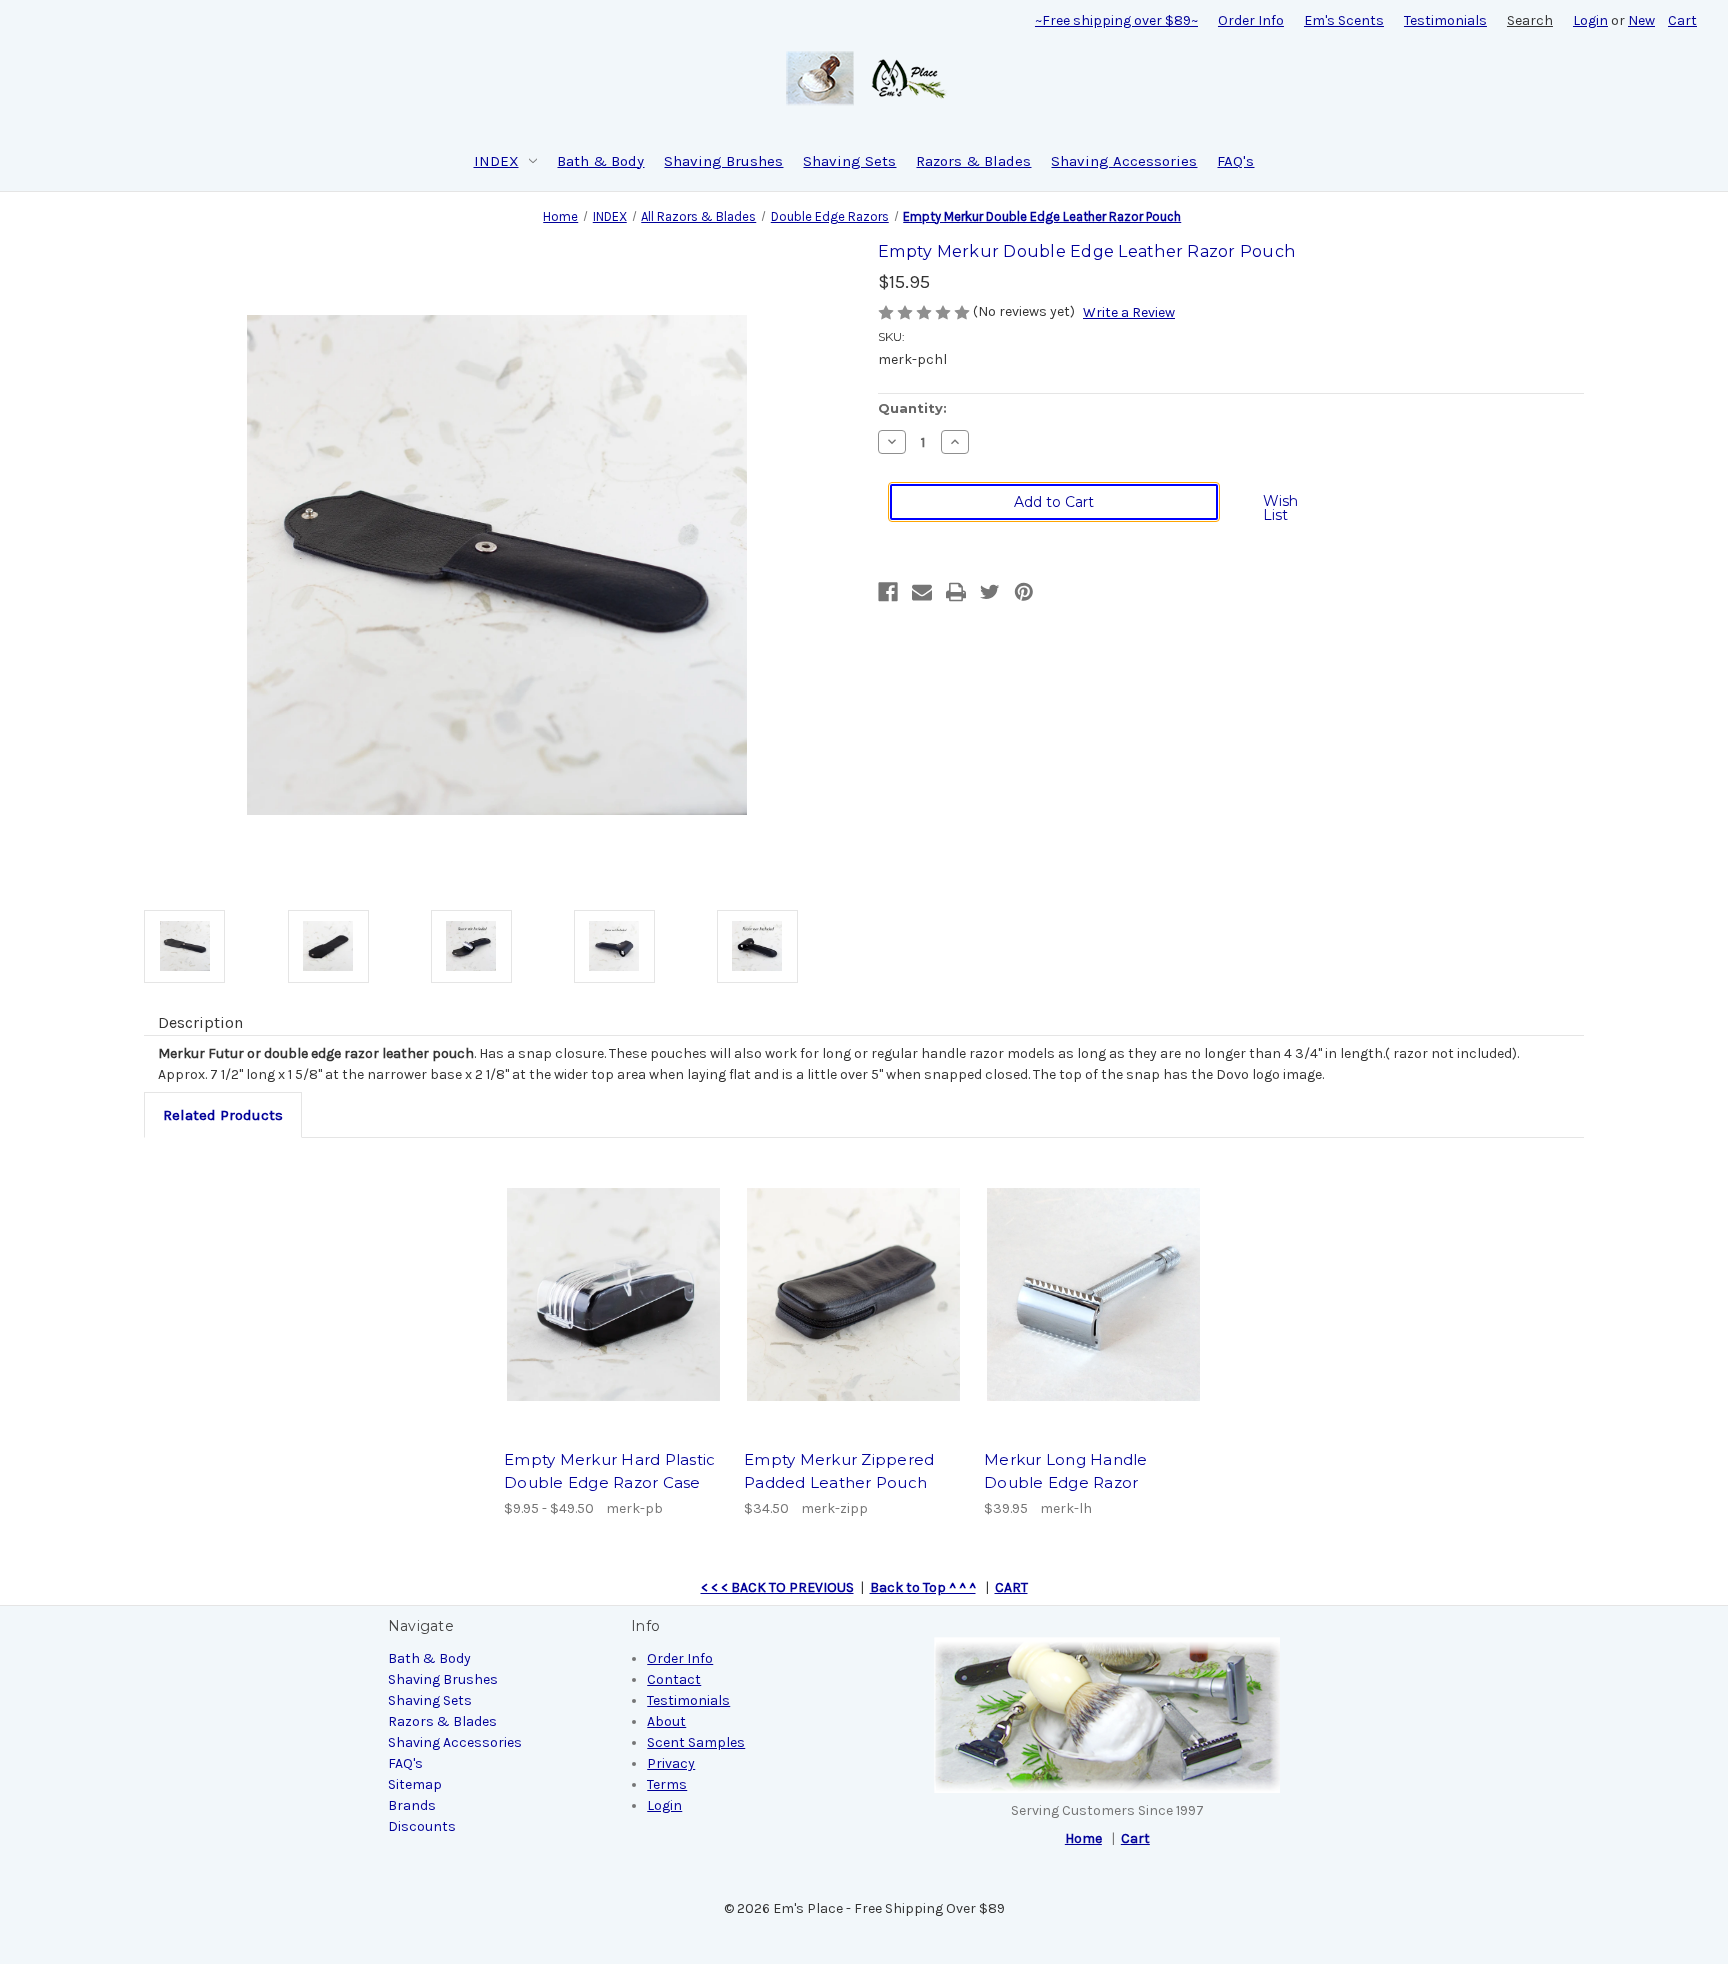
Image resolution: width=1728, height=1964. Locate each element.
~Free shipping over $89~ (1116, 20)
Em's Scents (1344, 20)
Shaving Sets (849, 161)
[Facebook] (888, 592)
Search (1530, 20)
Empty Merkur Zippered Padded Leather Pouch (839, 1471)
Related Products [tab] (223, 1115)
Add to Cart (854, 1295)
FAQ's (1235, 161)
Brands (412, 1805)
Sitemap (415, 1784)
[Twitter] (990, 592)
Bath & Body (600, 161)
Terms (667, 1784)
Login (1590, 20)
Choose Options (614, 1295)
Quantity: (912, 408)
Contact (674, 1679)
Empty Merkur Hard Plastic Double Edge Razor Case (609, 1471)
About (666, 1721)
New (1641, 20)
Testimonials (1445, 20)
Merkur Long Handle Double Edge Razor (1066, 1471)
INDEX (496, 161)
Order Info (1251, 20)
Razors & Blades (973, 161)
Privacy (671, 1763)
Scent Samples (696, 1742)
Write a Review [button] (1129, 312)
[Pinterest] (1024, 592)
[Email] (922, 592)
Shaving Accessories (1124, 161)
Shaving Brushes (723, 161)
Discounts (422, 1826)
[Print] (956, 592)
